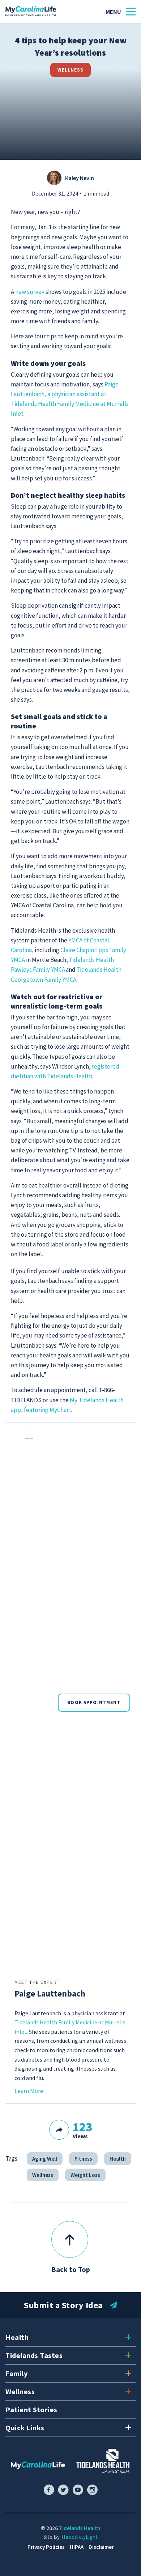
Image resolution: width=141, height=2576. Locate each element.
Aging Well (45, 2159)
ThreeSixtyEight (79, 2537)
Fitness (83, 2159)
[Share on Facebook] (79, 2141)
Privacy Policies (46, 2547)
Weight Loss (85, 2175)
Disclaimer (101, 2547)
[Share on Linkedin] (121, 2141)
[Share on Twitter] (100, 2141)
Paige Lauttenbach (50, 1993)
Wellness (70, 70)
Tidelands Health (80, 2528)
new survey (30, 292)
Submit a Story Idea (63, 2305)
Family (16, 2373)
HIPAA (77, 2547)
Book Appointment (94, 1702)
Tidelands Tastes (34, 2355)
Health (118, 2159)
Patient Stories (31, 2410)
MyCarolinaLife (31, 12)
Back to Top (71, 2269)
